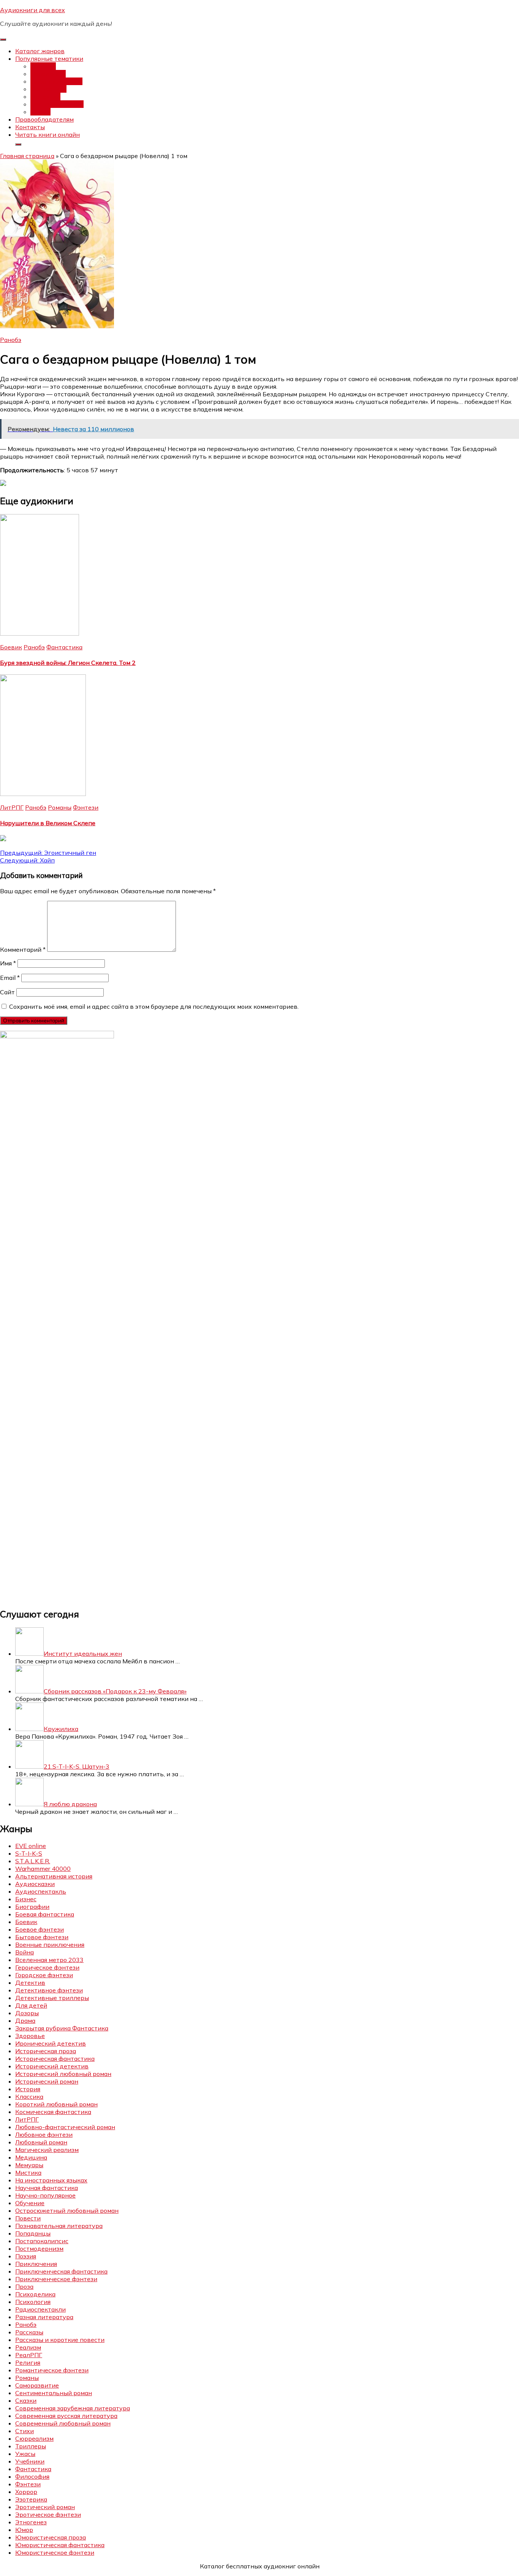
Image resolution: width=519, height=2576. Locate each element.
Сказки (26, 2400)
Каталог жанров (40, 51)
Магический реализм (47, 2150)
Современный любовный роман (63, 2423)
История (28, 2089)
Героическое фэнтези (47, 1967)
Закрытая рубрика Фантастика (62, 2028)
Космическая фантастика (53, 2112)
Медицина (31, 2157)
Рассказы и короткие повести (60, 2340)
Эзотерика (31, 2499)
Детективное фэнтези (49, 1990)
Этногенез (31, 2522)
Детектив (45, 97)
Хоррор (26, 2492)
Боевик (11, 647)
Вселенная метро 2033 (49, 1960)
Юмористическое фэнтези (55, 2552)
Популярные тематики (49, 59)
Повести (28, 2218)
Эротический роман (45, 2507)
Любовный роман (56, 81)
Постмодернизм (39, 2248)
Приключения (36, 2264)
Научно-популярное (45, 2195)
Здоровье (30, 2036)
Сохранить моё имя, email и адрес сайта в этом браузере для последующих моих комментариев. (154, 1006)
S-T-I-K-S (29, 1853)
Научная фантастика (47, 2188)
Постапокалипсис (57, 104)
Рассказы (29, 2332)
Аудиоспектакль (41, 1891)
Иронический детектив (51, 2043)
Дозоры (27, 2013)
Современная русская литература (66, 2416)
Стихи (25, 2431)
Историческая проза (46, 2051)
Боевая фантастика (45, 1914)
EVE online (31, 1846)
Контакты (30, 127)
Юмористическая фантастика (60, 2545)
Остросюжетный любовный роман (67, 2210)
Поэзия (26, 2256)
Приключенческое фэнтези (56, 2279)
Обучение (30, 2203)
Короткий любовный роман (56, 2104)
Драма (25, 2021)
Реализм (28, 2347)
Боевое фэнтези (40, 1929)
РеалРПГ (29, 2355)
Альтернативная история (54, 1876)
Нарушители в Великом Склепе (48, 823)
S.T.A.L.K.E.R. (33, 1861)
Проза (24, 2286)
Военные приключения (50, 1945)
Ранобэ (11, 340)
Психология (33, 2302)
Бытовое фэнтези (42, 1937)
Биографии (32, 1907)
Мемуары (29, 2165)
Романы (60, 807)
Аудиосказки (35, 1884)
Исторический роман (47, 2081)
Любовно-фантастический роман (65, 2127)
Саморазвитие (37, 2385)
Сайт (7, 992)
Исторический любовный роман (63, 2074)
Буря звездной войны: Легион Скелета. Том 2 (68, 663)
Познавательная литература (59, 2226)
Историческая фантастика (55, 2059)
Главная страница (27, 156)
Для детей (31, 2005)
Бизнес (26, 1899)
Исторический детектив (52, 2066)
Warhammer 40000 (43, 1869)
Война (25, 1952)
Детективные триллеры (52, 1998)
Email (10, 978)
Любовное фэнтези (44, 2135)
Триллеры (31, 2446)
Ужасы (40, 112)
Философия (32, 2476)
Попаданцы (48, 74)
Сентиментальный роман (54, 2393)
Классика (29, 2097)
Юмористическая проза (51, 2537)
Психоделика (35, 2294)
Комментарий (23, 949)
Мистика (28, 2173)
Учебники (30, 2461)
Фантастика (48, 89)
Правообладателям (44, 119)
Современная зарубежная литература (73, 2408)
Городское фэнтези (44, 1975)
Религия (28, 2362)
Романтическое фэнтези (52, 2370)
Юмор (24, 2530)
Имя (8, 963)
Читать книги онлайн (47, 134)
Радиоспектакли (40, 2309)
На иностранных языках (51, 2180)
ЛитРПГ (12, 807)
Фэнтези (43, 66)
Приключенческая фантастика (61, 2271)
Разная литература (44, 2317)
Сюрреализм (34, 2438)
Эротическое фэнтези (48, 2514)
